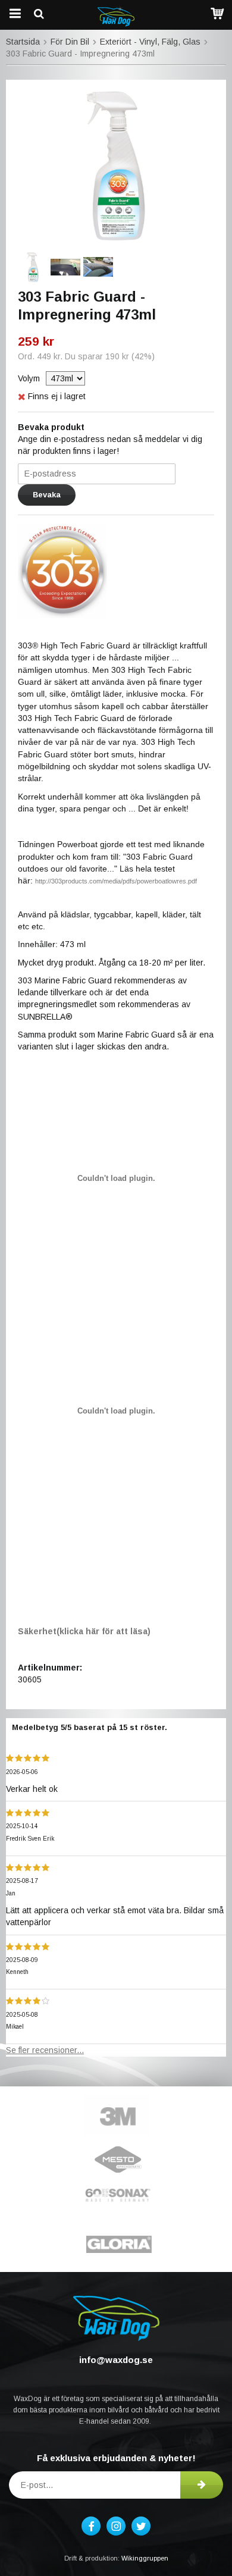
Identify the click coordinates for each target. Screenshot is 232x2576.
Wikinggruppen (145, 2558)
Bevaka (47, 495)
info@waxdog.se (116, 2360)
